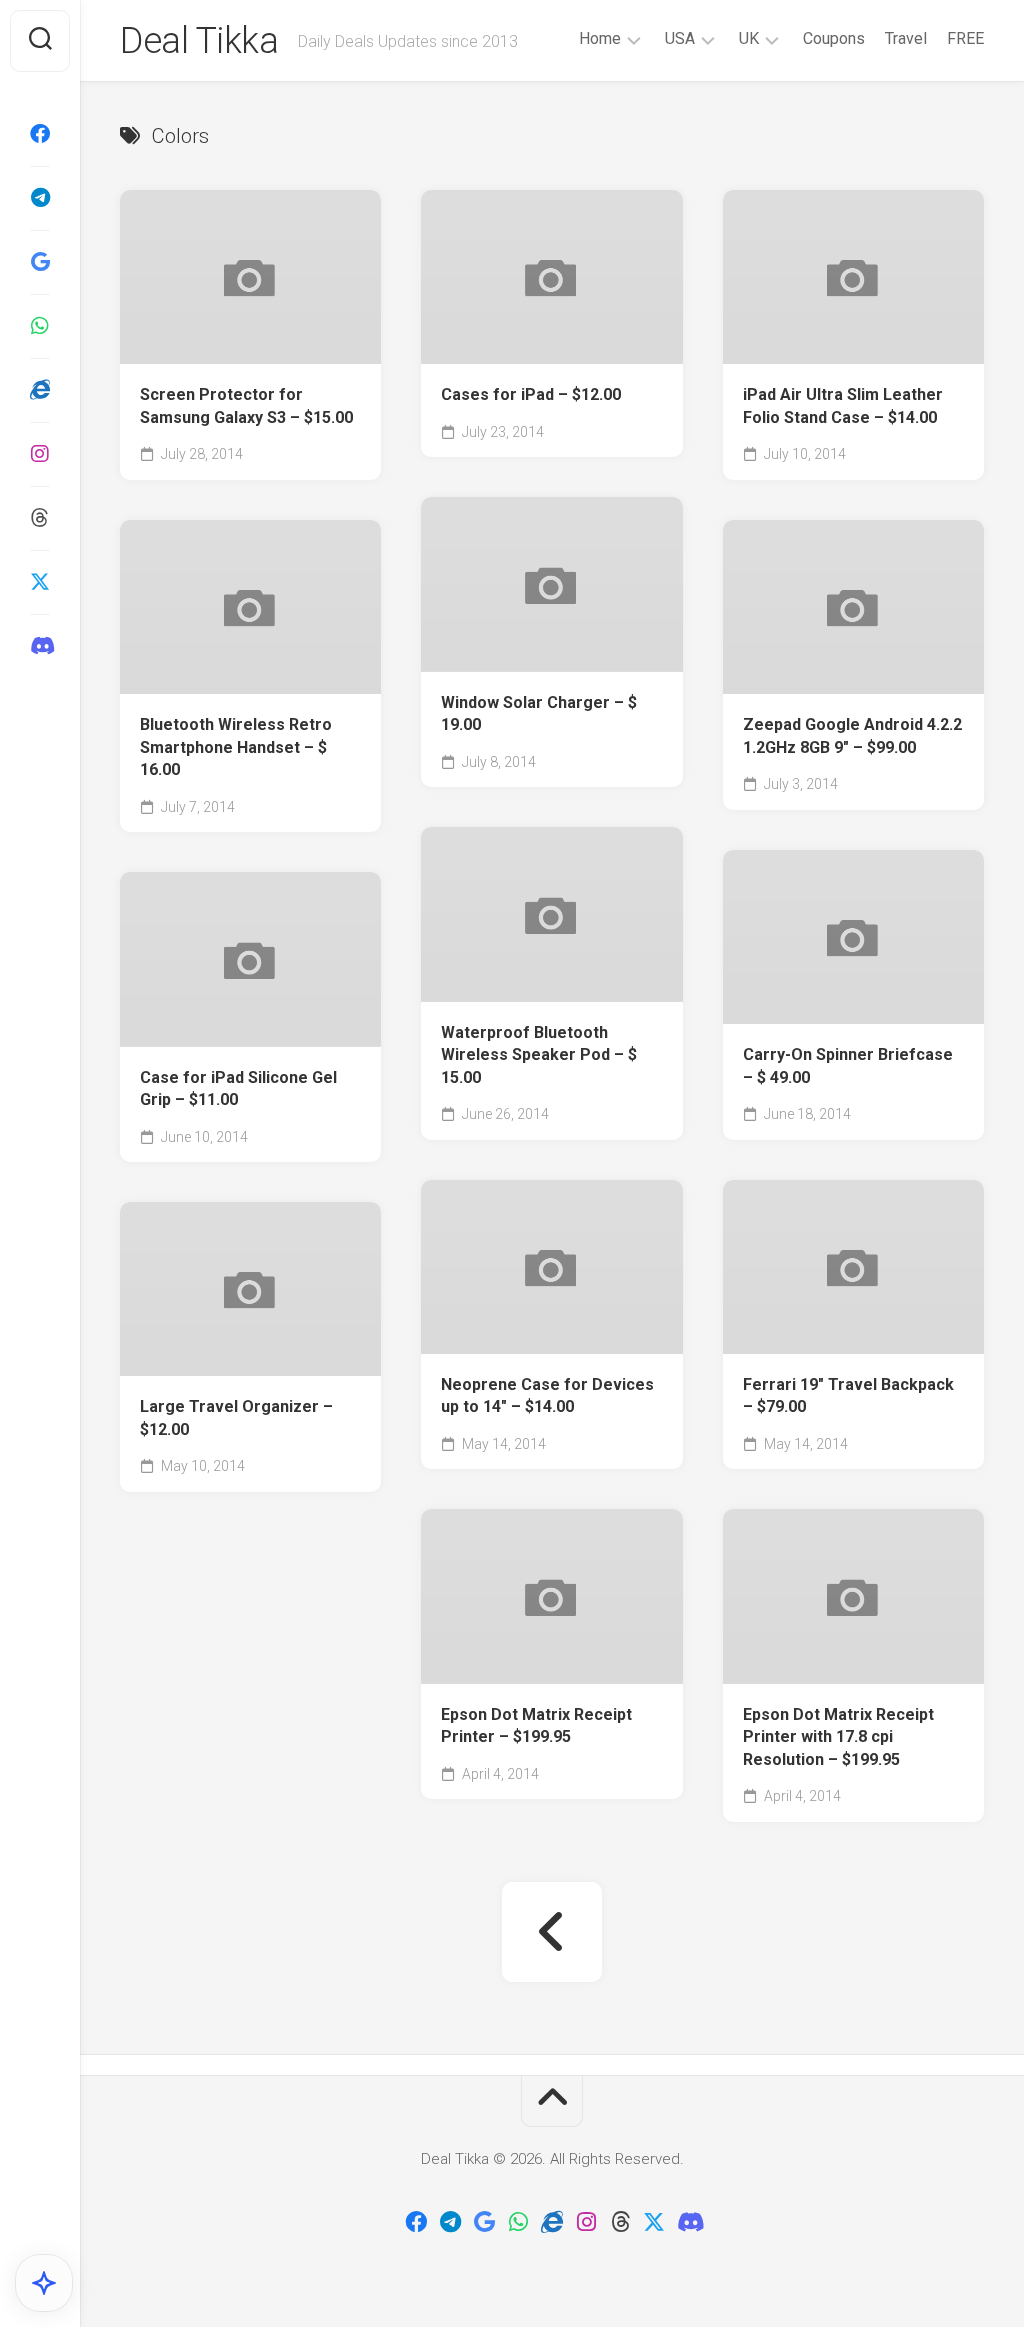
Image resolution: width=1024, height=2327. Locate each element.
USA (680, 38)
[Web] (40, 390)
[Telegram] (40, 198)
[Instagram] (40, 454)
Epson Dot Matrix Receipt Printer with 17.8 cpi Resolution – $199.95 (838, 1737)
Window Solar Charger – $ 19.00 (539, 714)
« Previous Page (552, 1932)
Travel (906, 38)
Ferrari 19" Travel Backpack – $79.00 (848, 1396)
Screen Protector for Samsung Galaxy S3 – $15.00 (246, 406)
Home (600, 38)
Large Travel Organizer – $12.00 (236, 1418)
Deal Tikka (199, 41)
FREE (965, 38)
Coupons (834, 38)
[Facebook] (40, 134)
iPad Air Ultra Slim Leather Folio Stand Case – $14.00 (843, 406)
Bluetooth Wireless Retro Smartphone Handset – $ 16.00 (236, 747)
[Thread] (40, 518)
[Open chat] (44, 2283)
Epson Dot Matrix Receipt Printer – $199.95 (536, 1726)
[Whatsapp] (40, 326)
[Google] (40, 262)
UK (749, 38)
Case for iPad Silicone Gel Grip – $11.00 (238, 1089)
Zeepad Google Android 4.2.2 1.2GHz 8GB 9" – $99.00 (852, 736)
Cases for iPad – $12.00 (531, 394)
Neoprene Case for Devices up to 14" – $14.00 (547, 1396)
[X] (40, 582)
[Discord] (40, 646)
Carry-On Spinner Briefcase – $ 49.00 (848, 1066)
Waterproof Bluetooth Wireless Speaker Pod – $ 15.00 (539, 1055)
